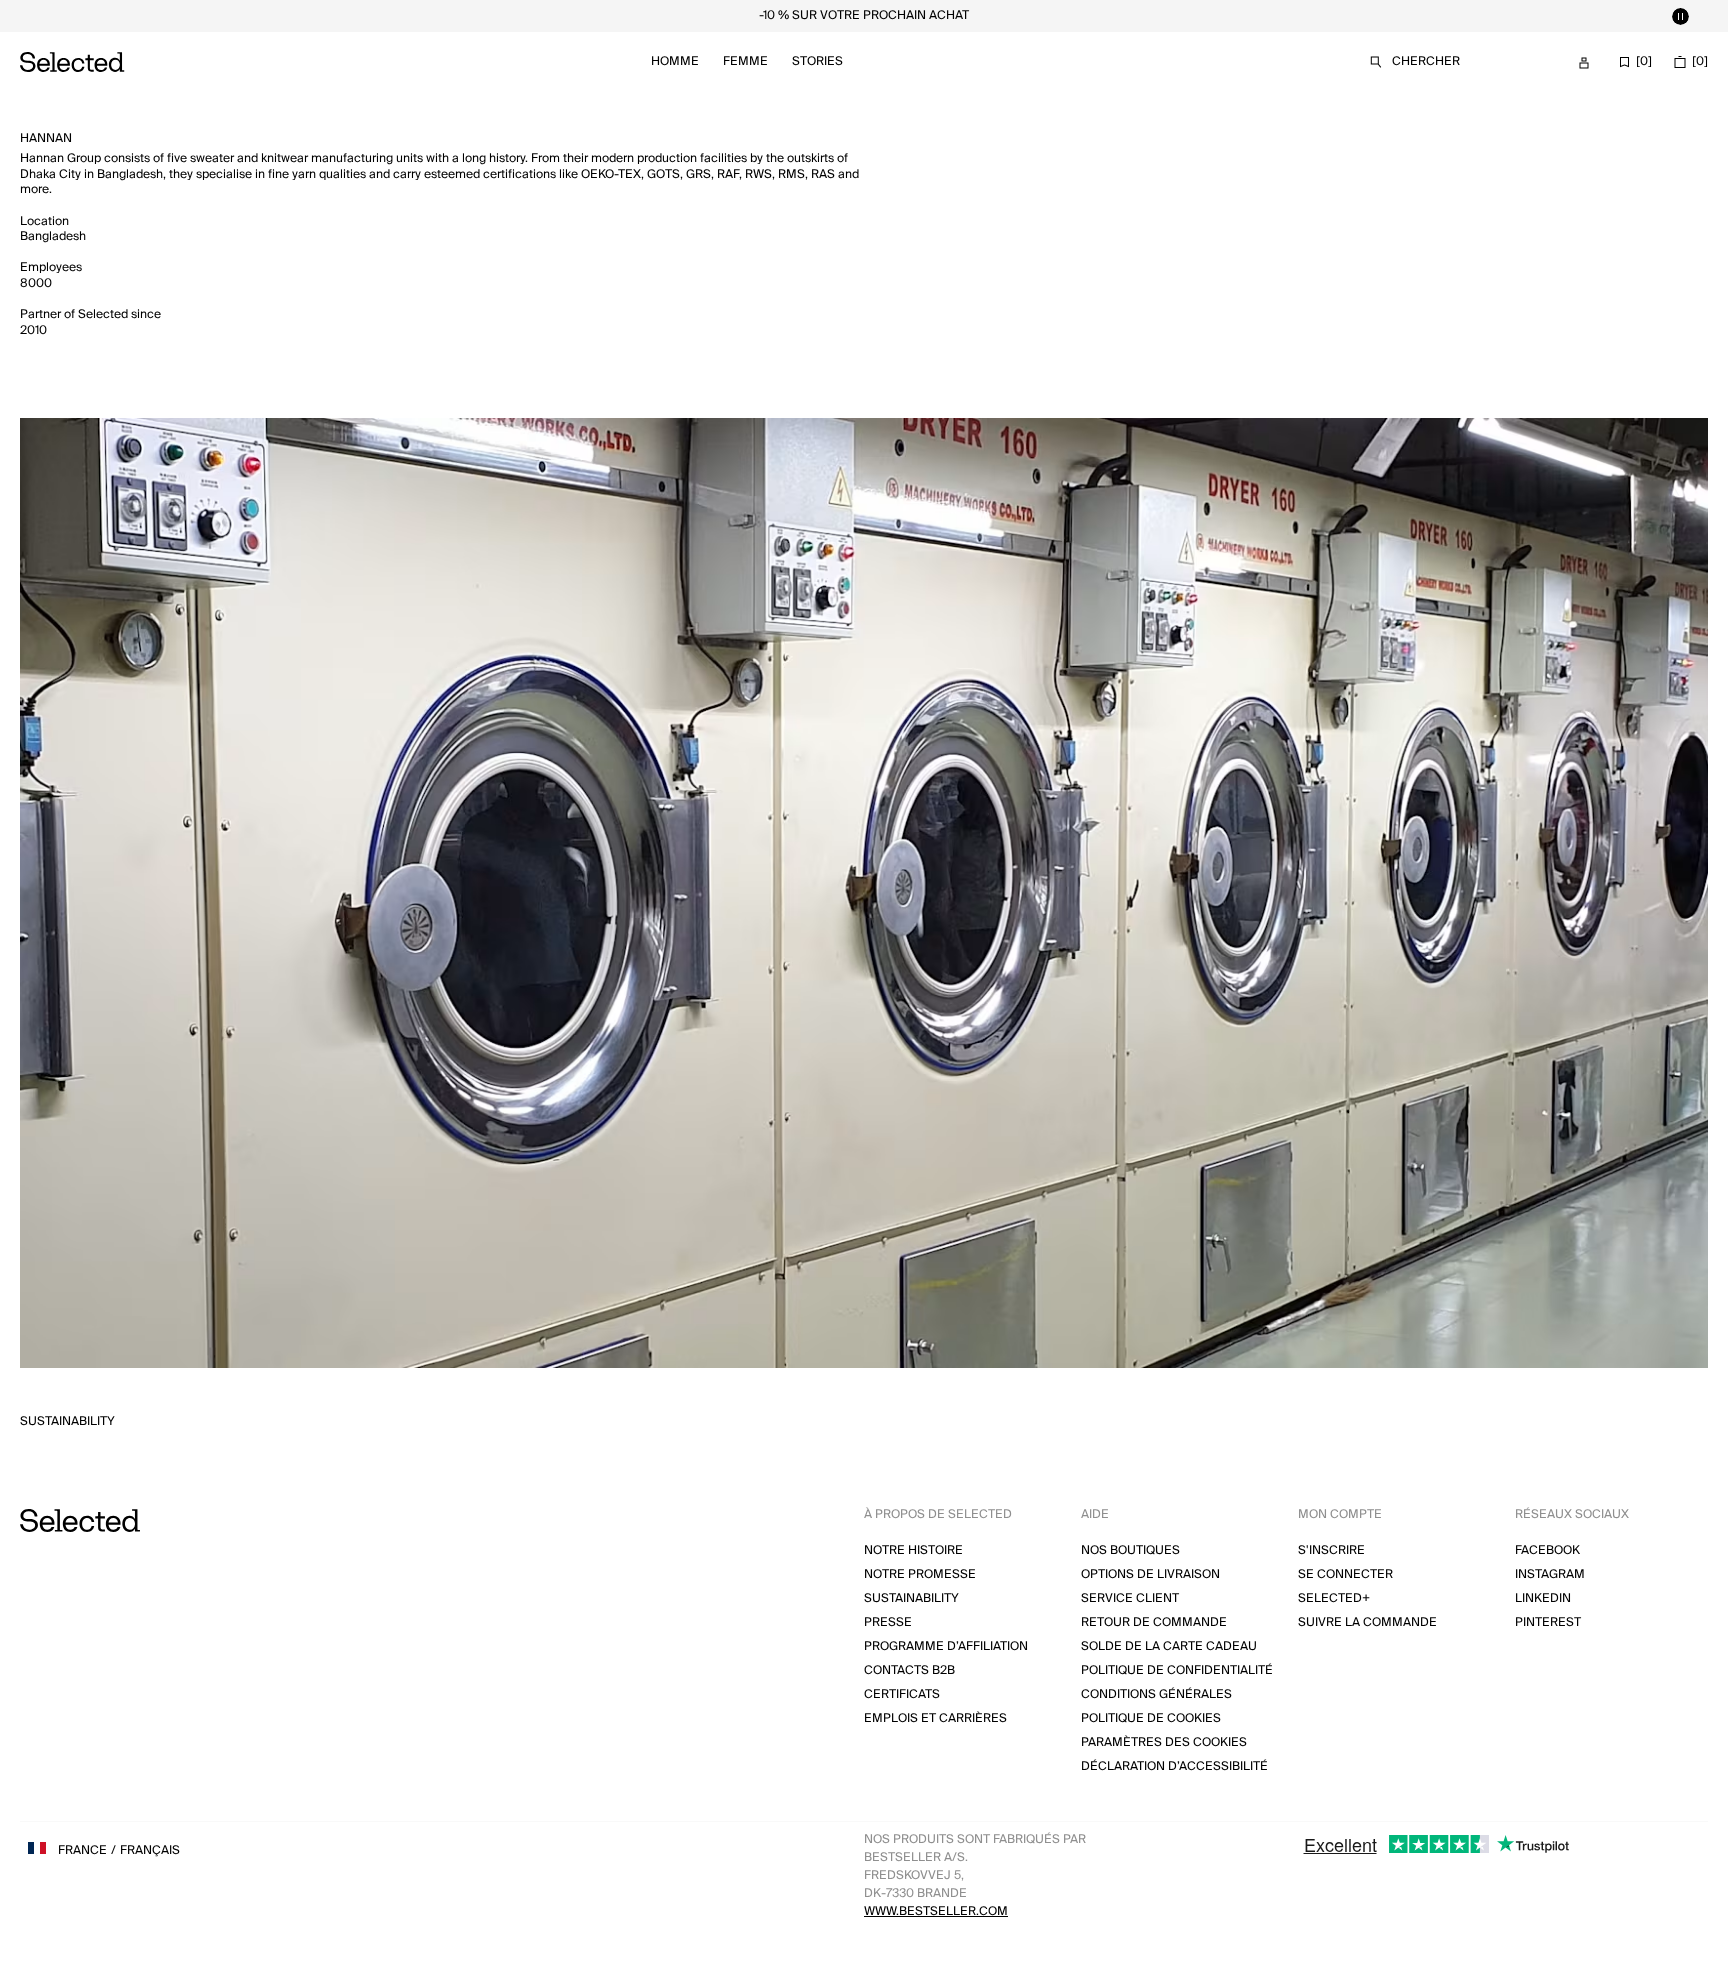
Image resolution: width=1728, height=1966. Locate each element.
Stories (817, 61)
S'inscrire (1331, 1550)
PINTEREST (1548, 1622)
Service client (1130, 1598)
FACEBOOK (1547, 1550)
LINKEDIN (1543, 1598)
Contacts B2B (909, 1670)
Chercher (1426, 61)
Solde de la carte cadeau (1169, 1646)
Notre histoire (913, 1550)
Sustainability (67, 1422)
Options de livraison (1150, 1574)
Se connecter (1345, 1574)
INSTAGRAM (1550, 1574)
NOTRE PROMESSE (920, 1574)
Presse (888, 1622)
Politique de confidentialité (1177, 1670)
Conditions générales (1156, 1694)
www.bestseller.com (936, 1911)
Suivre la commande (1367, 1622)
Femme (745, 61)
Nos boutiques (1130, 1550)
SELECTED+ (1334, 1598)
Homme (675, 61)
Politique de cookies (1151, 1718)
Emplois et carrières (935, 1718)
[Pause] (1680, 16)
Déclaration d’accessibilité (1174, 1766)
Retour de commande (1154, 1622)
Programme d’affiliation (946, 1646)
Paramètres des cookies (1164, 1742)
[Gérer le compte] (1584, 63)
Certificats (902, 1694)
